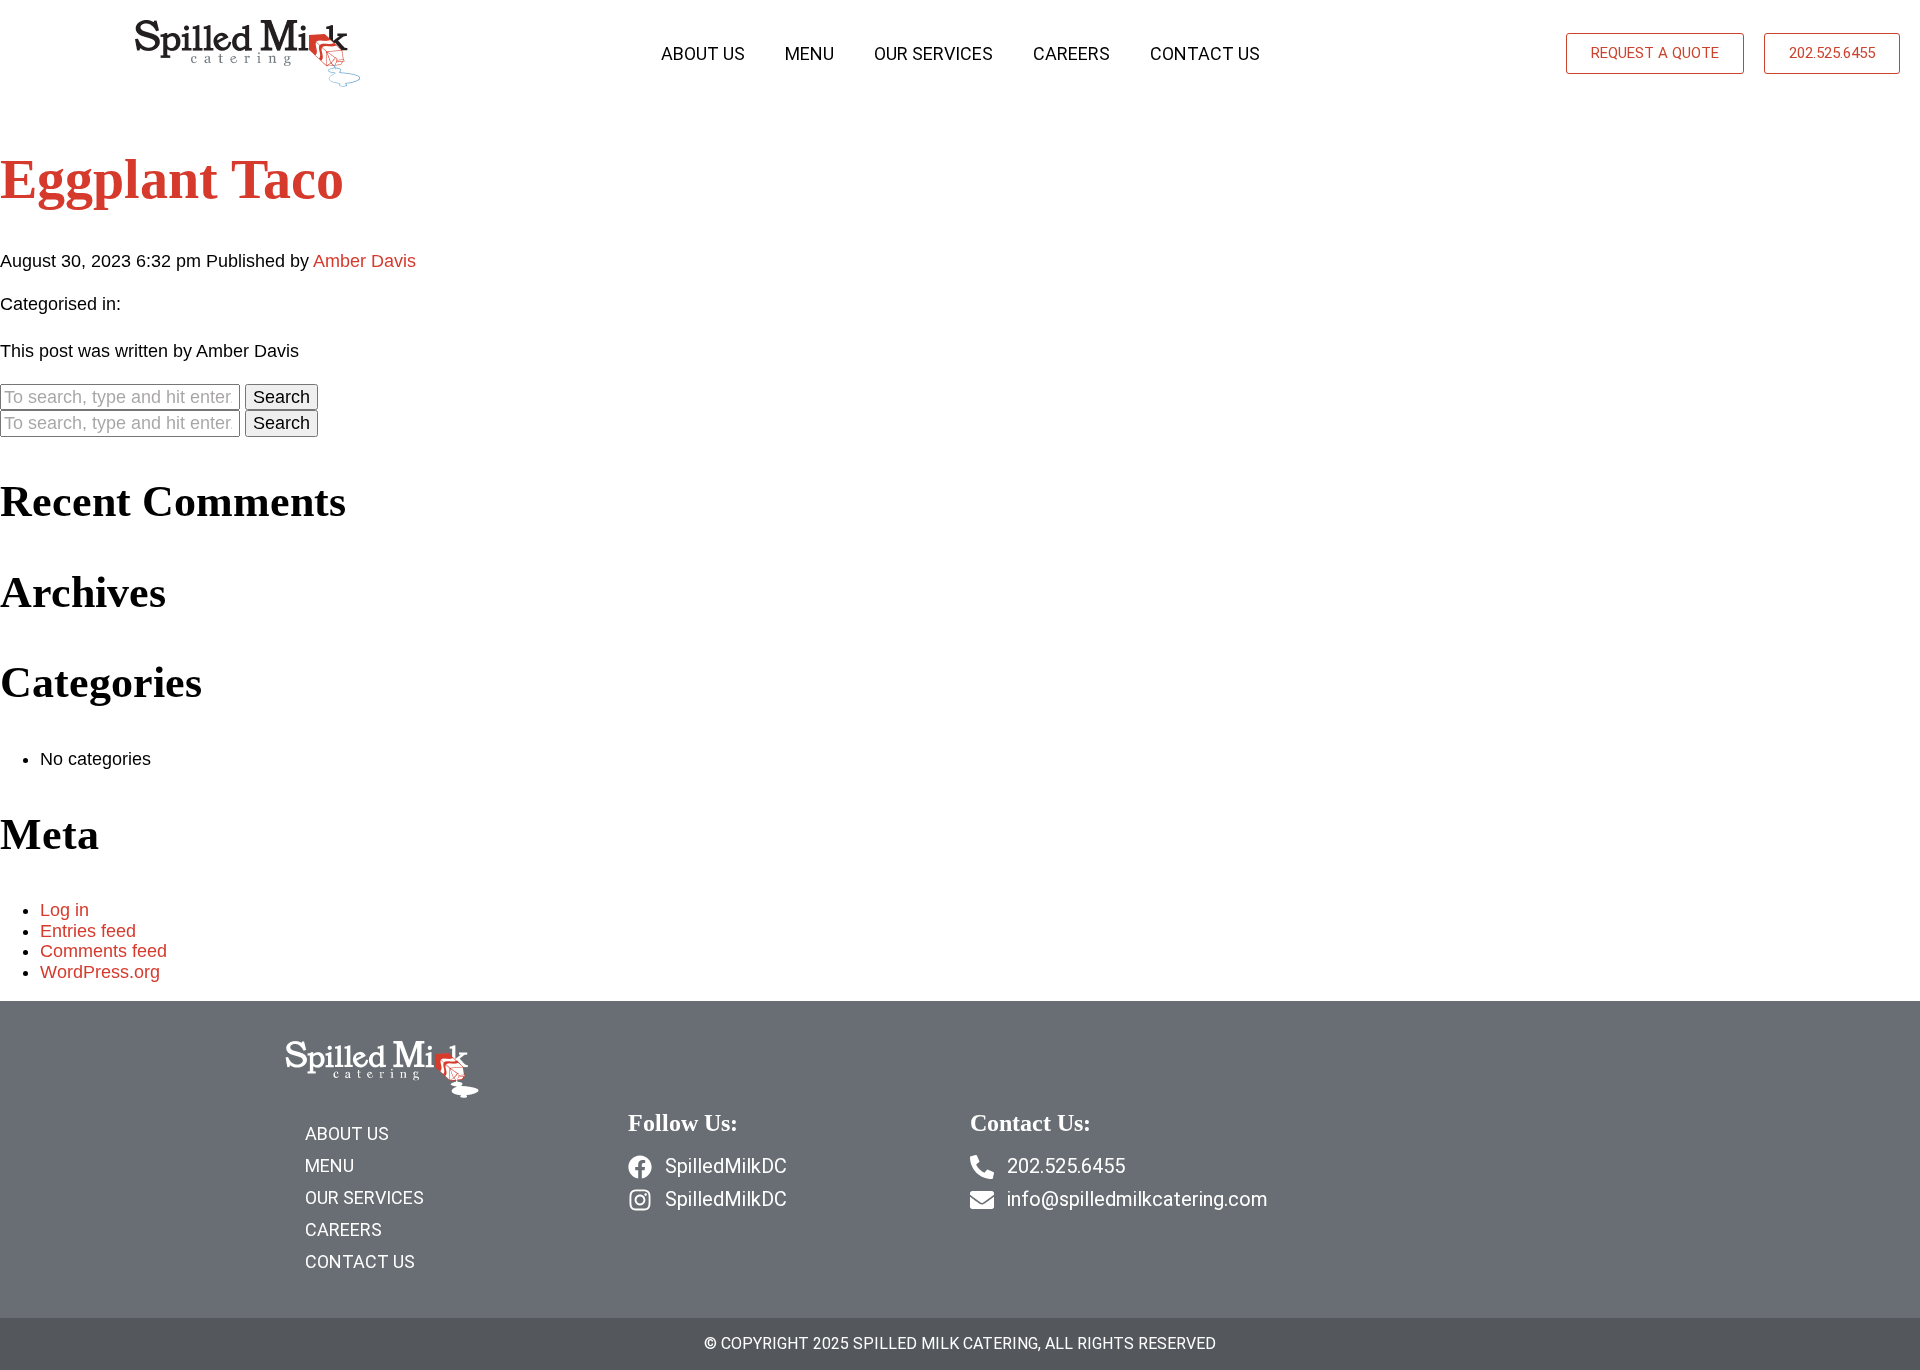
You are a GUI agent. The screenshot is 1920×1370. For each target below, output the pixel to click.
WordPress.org (100, 972)
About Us (703, 53)
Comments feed (103, 951)
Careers (1071, 53)
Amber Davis (364, 261)
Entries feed (88, 931)
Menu (809, 53)
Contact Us (1205, 53)
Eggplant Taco (172, 179)
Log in (64, 910)
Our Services (933, 53)
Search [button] (281, 397)
